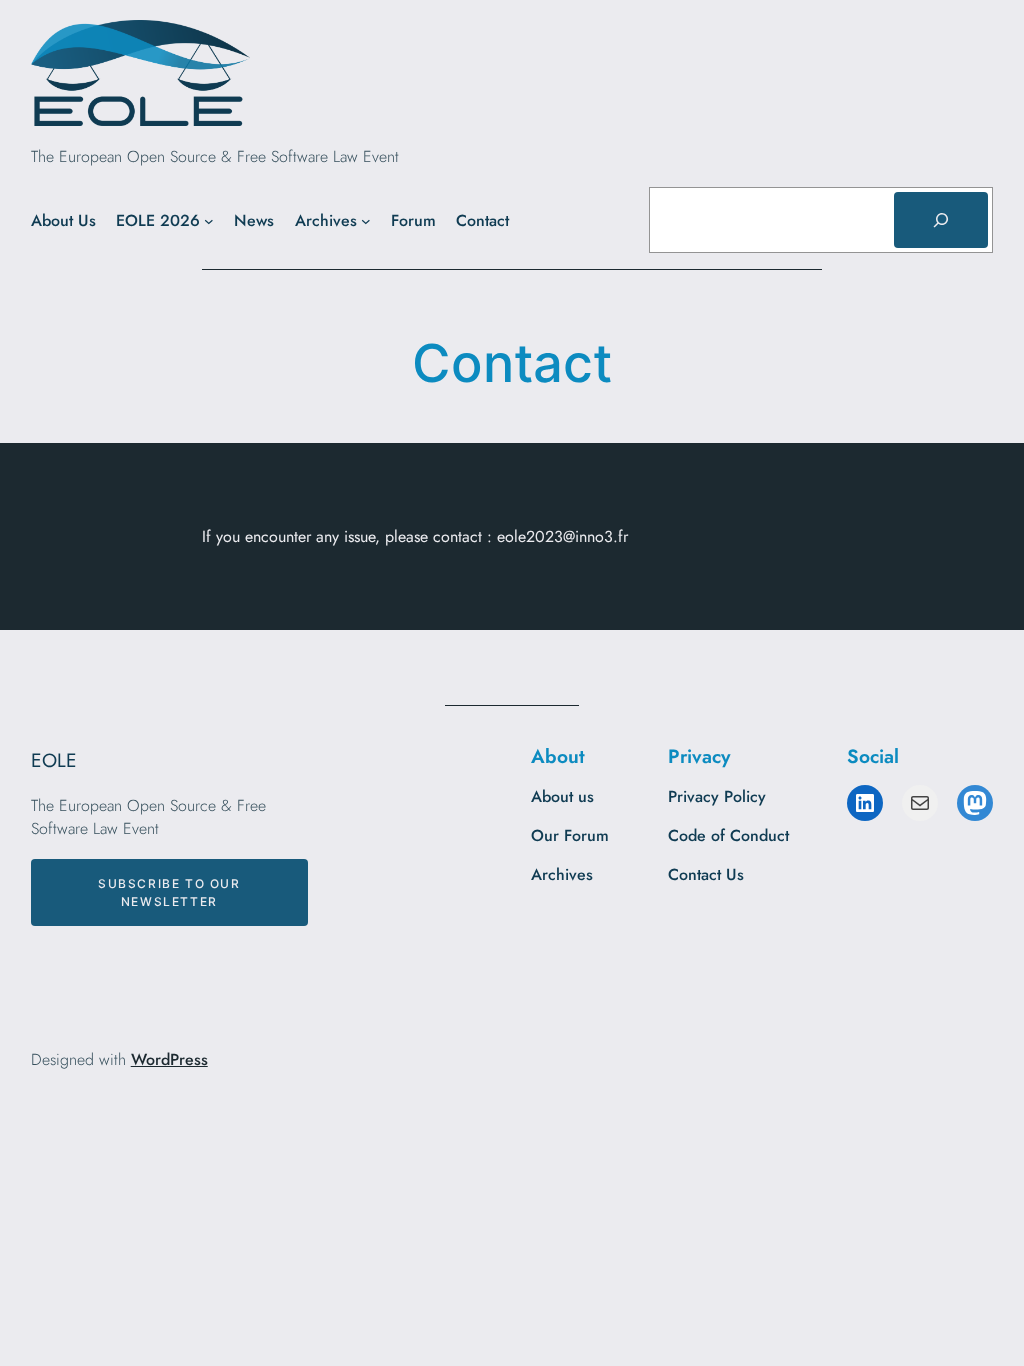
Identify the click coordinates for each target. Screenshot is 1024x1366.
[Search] (941, 220)
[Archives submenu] (366, 221)
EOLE (54, 760)
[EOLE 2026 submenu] (209, 221)
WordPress (169, 1059)
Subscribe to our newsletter (169, 892)
